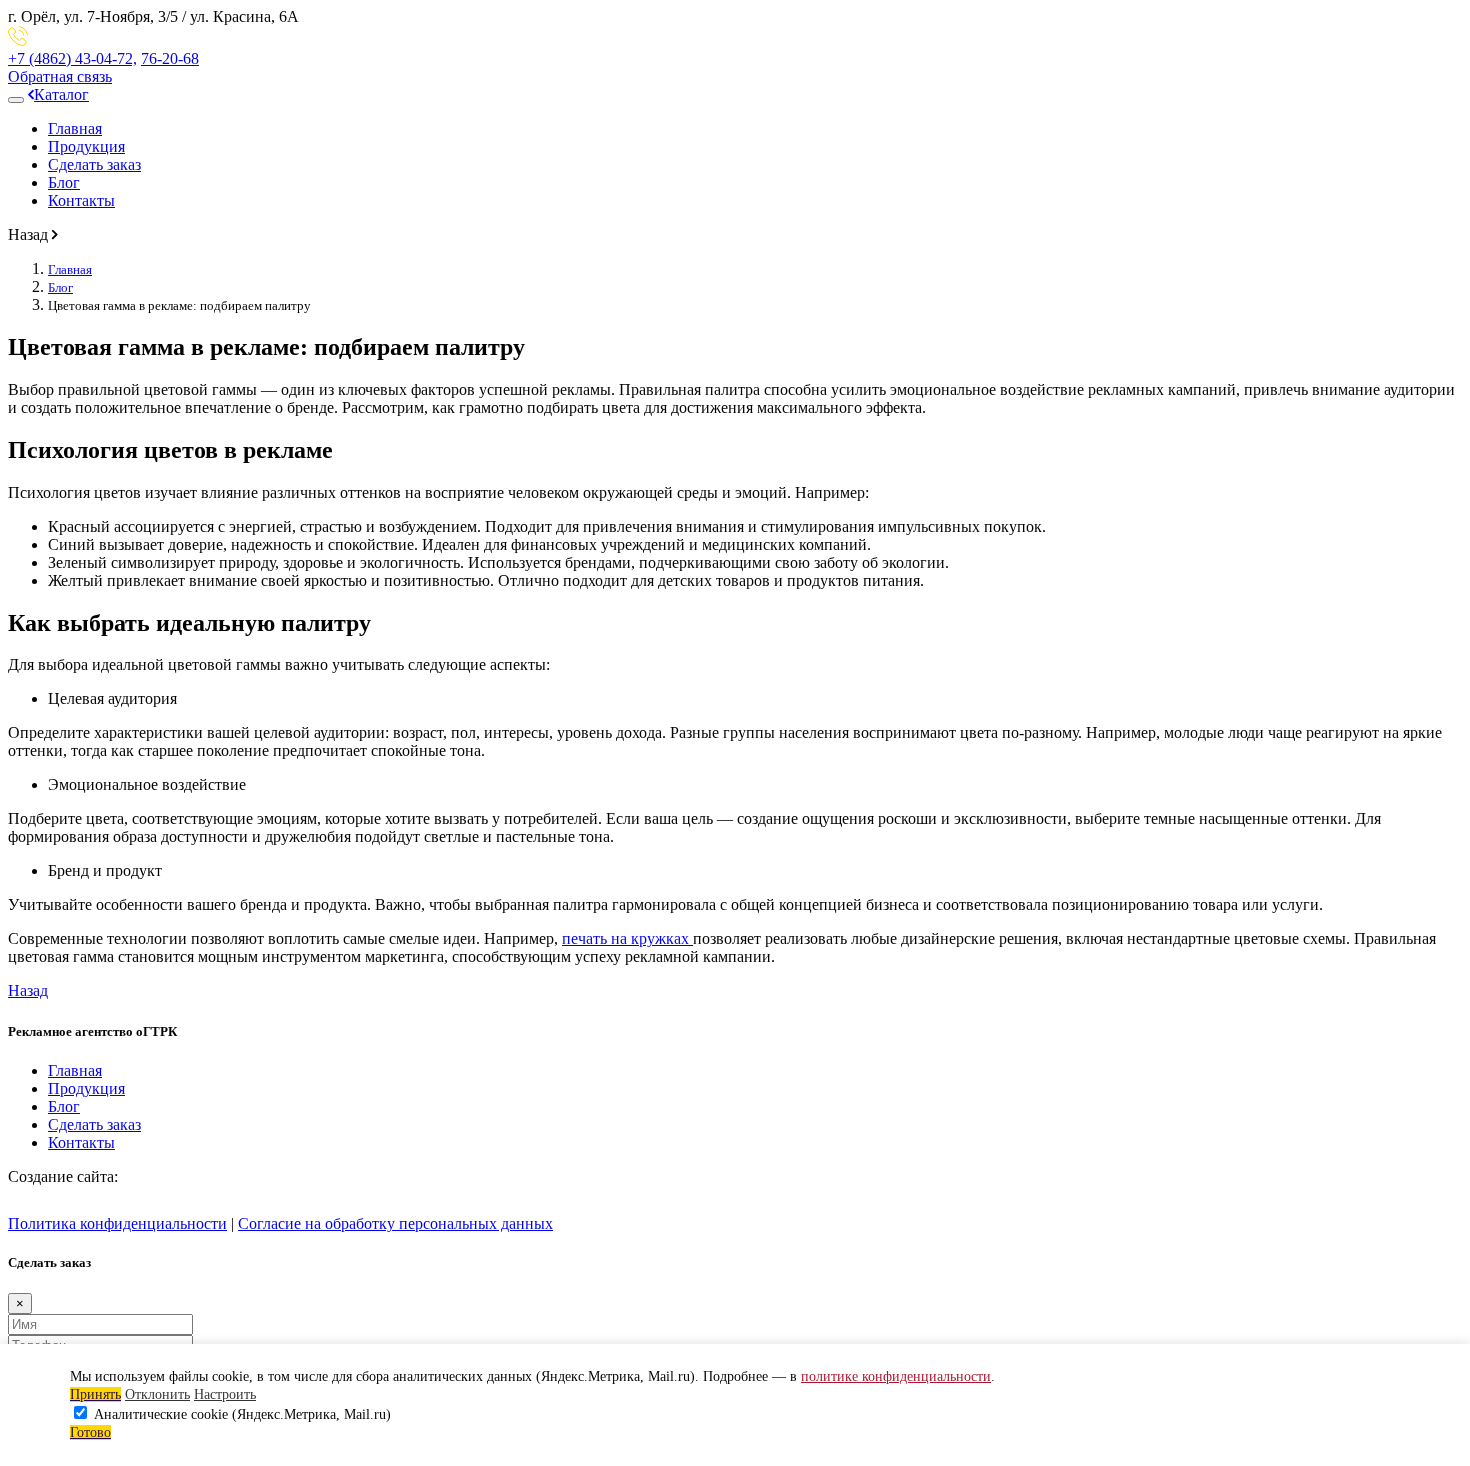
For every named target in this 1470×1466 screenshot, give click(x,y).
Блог (64, 182)
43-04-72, (72, 58)
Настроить (225, 1394)
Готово (90, 1432)
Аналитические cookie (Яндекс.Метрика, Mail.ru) (242, 1414)
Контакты (81, 200)
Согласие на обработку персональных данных (395, 1223)
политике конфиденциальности (896, 1376)
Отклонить (157, 1394)
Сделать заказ (94, 164)
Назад (28, 990)
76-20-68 (170, 58)
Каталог (61, 94)
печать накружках (627, 938)
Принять (95, 1394)
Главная (75, 128)
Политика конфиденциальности (117, 1223)
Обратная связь (60, 76)
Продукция (86, 146)
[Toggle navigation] (16, 100)
